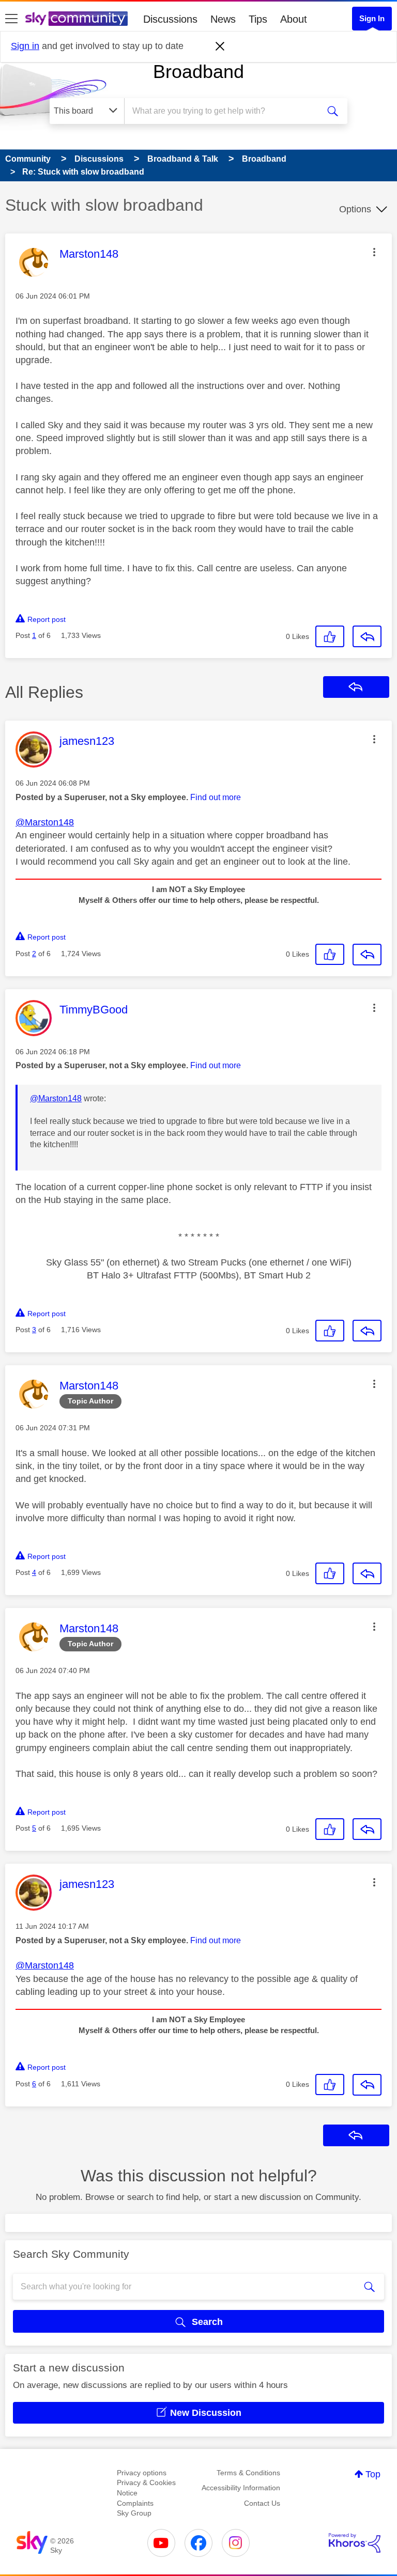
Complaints (135, 2503)
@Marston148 (45, 822)
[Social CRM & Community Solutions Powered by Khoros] (355, 2543)
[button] (374, 252)
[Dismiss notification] (220, 46)
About (294, 19)
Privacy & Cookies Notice (146, 2488)
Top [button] (373, 2474)
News (223, 19)
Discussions (170, 19)
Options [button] (355, 209)
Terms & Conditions (248, 2473)
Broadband (198, 72)
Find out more (216, 797)
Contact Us (262, 2503)
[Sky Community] (77, 19)
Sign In (372, 18)
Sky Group (134, 2513)
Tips (258, 19)
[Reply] (367, 636)
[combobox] (225, 111)
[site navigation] (11, 19)
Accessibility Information (241, 2488)
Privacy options (142, 2473)
